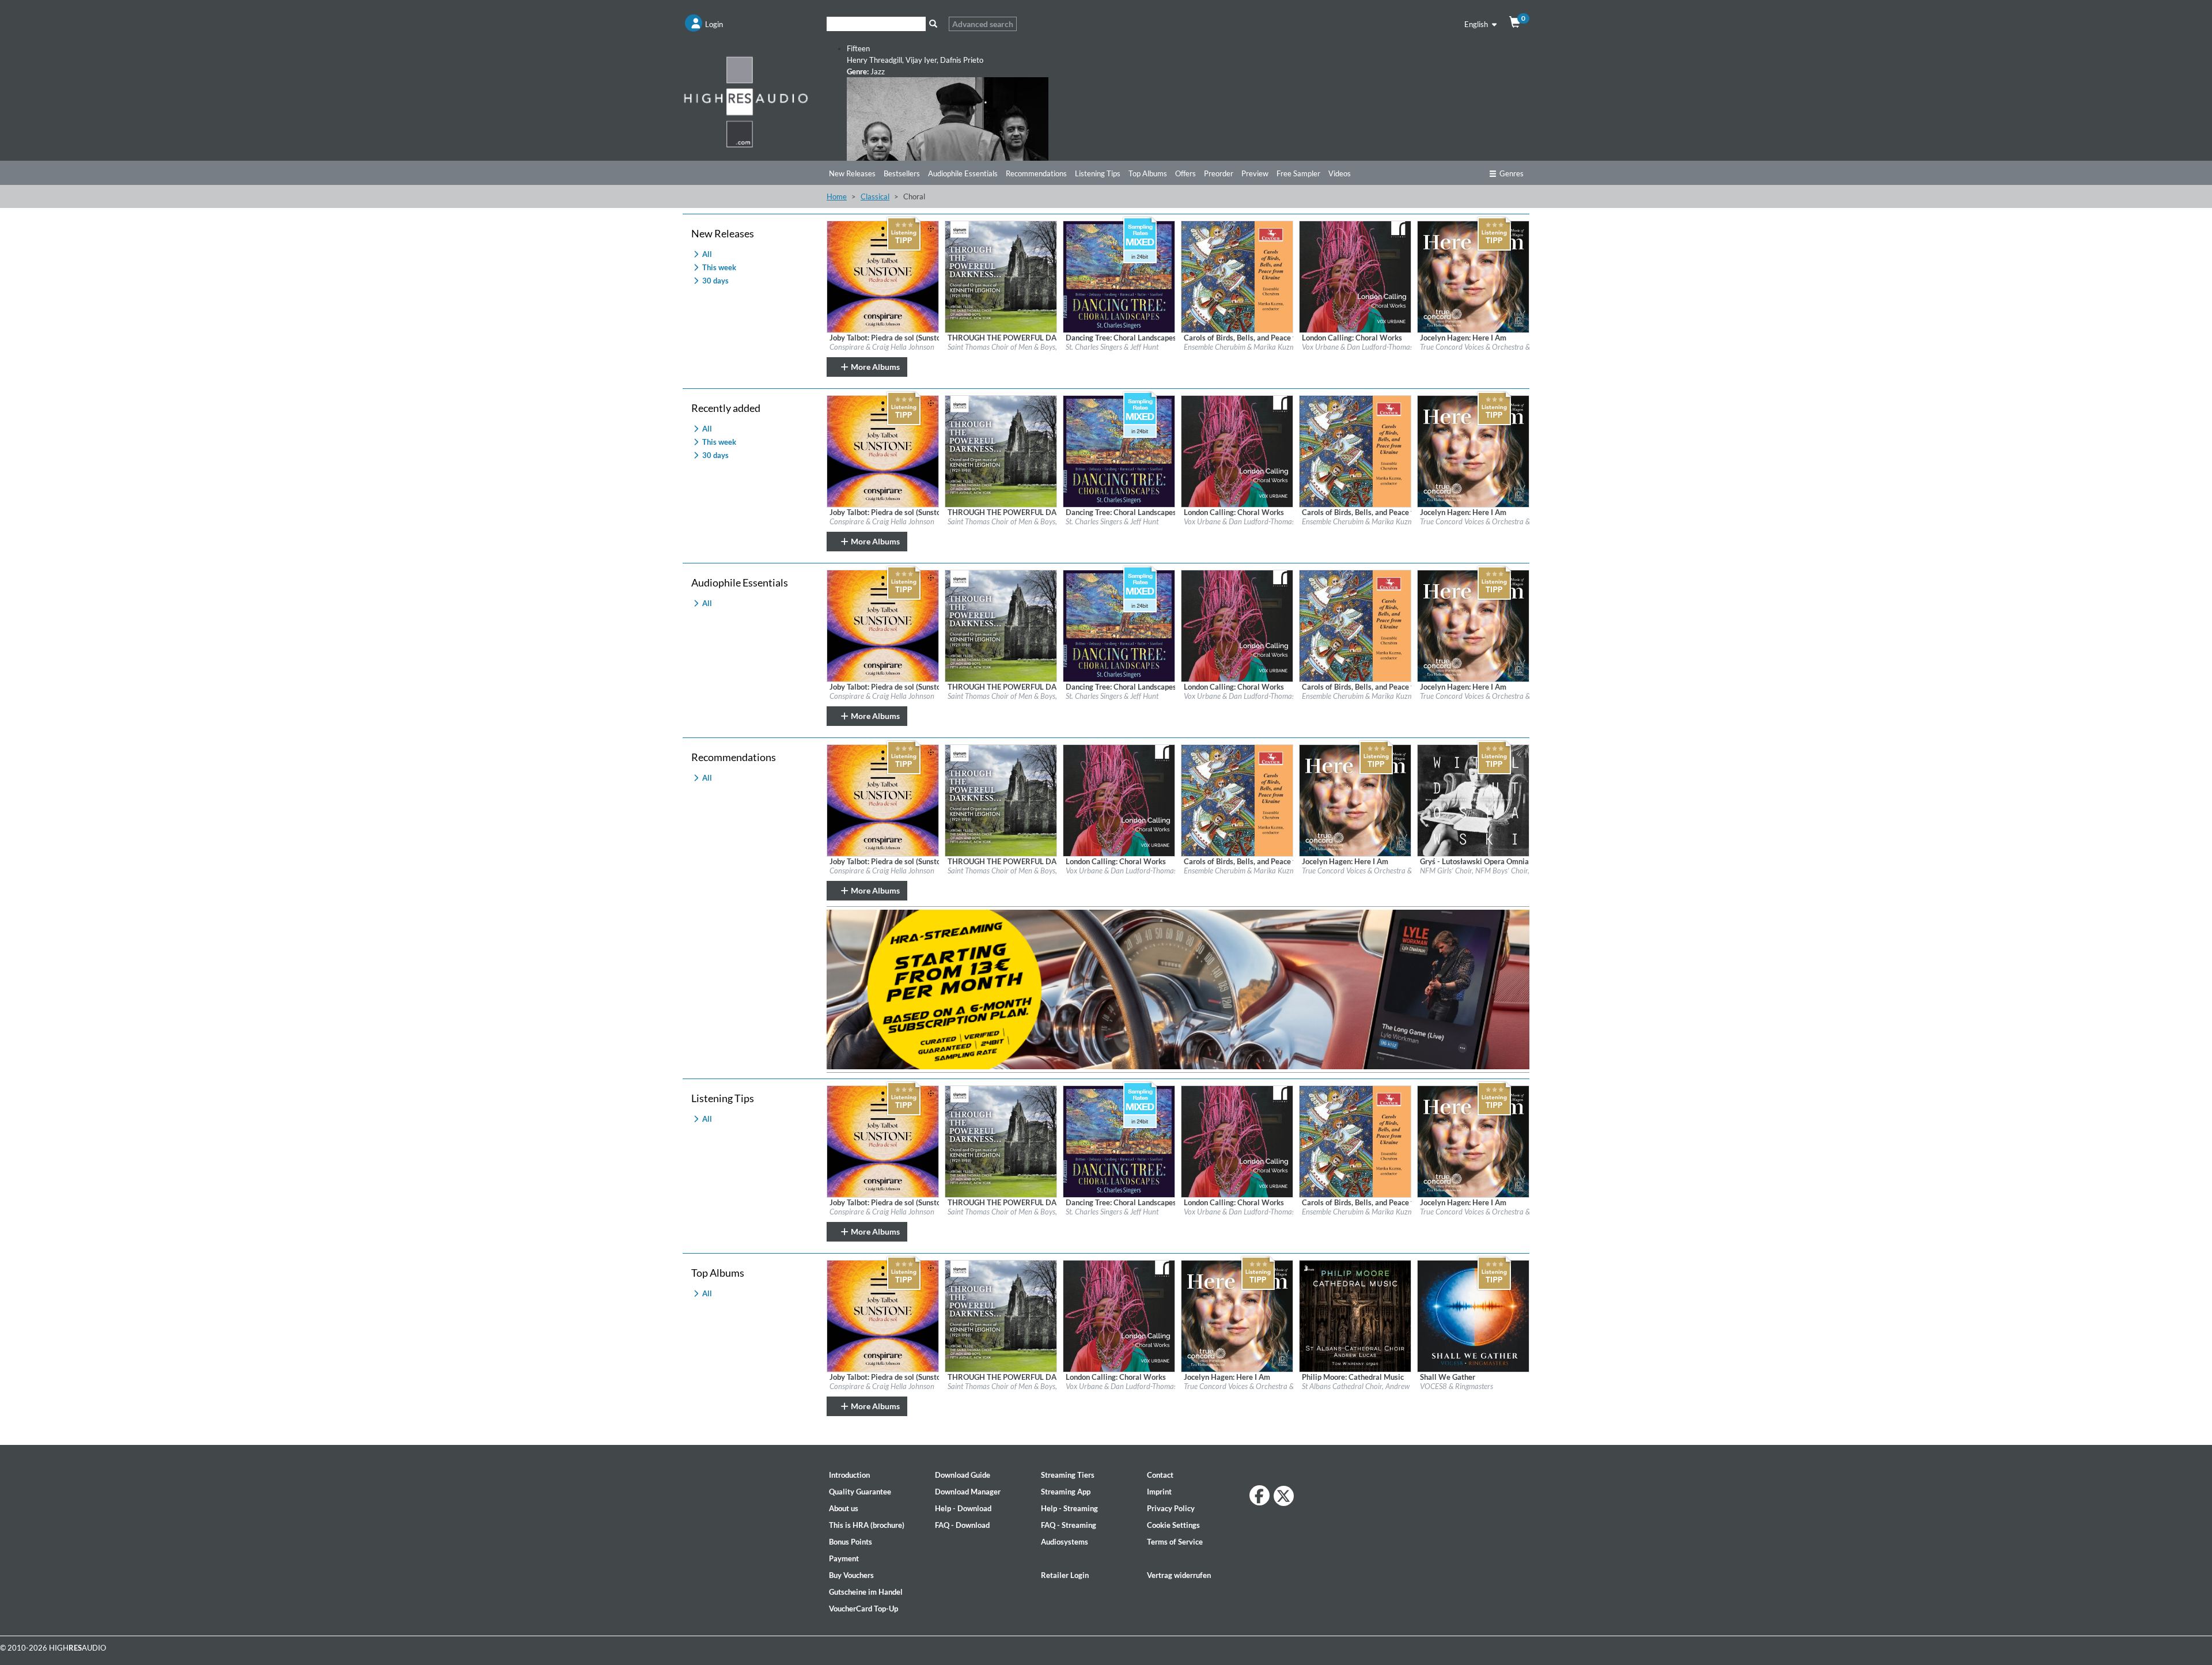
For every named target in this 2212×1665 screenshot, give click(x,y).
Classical (875, 196)
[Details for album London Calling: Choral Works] (1355, 276)
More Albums (874, 367)
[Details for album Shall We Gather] (1473, 1315)
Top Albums (1148, 173)
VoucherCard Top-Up (863, 1609)
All (706, 254)
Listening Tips (1098, 173)
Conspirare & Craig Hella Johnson (882, 347)
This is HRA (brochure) (867, 1525)
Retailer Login (1065, 1575)
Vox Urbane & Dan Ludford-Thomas (1357, 347)
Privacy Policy (1171, 1508)
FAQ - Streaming (1069, 1525)
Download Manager (968, 1492)
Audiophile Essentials (963, 173)
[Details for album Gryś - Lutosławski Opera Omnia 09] (1473, 800)
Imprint (1159, 1492)
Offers (1185, 173)
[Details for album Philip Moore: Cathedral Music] (1355, 1315)
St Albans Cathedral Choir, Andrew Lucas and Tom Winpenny (1397, 1386)
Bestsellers (902, 173)
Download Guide (963, 1475)
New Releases (852, 173)
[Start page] (746, 101)
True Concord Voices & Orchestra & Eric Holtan (1493, 347)
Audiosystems (1065, 1542)
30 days (715, 281)
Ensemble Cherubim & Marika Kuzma (1242, 347)
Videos (1340, 173)
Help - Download (963, 1508)
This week (718, 267)
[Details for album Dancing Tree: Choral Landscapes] (1119, 276)
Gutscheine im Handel (866, 1592)
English (1477, 24)
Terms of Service (1175, 1542)
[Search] (933, 24)
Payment (844, 1558)
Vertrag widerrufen (1179, 1575)
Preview (1255, 173)
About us (844, 1508)
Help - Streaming (1069, 1508)
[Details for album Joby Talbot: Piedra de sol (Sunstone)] (883, 276)
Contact (1160, 1475)
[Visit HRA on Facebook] (1260, 1495)
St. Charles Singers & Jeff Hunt (1112, 347)
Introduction (849, 1475)
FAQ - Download (962, 1525)
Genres (1512, 173)
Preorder (1219, 173)
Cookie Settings (1173, 1525)
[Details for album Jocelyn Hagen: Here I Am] (1473, 276)
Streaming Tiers (1068, 1475)
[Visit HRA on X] (1284, 1496)
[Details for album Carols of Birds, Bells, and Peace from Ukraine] (1237, 276)
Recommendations (1036, 173)
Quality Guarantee (860, 1492)
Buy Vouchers (851, 1575)
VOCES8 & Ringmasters (1457, 1386)
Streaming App (1066, 1492)
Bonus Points (851, 1542)
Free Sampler (1298, 173)
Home (837, 196)
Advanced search (983, 24)
